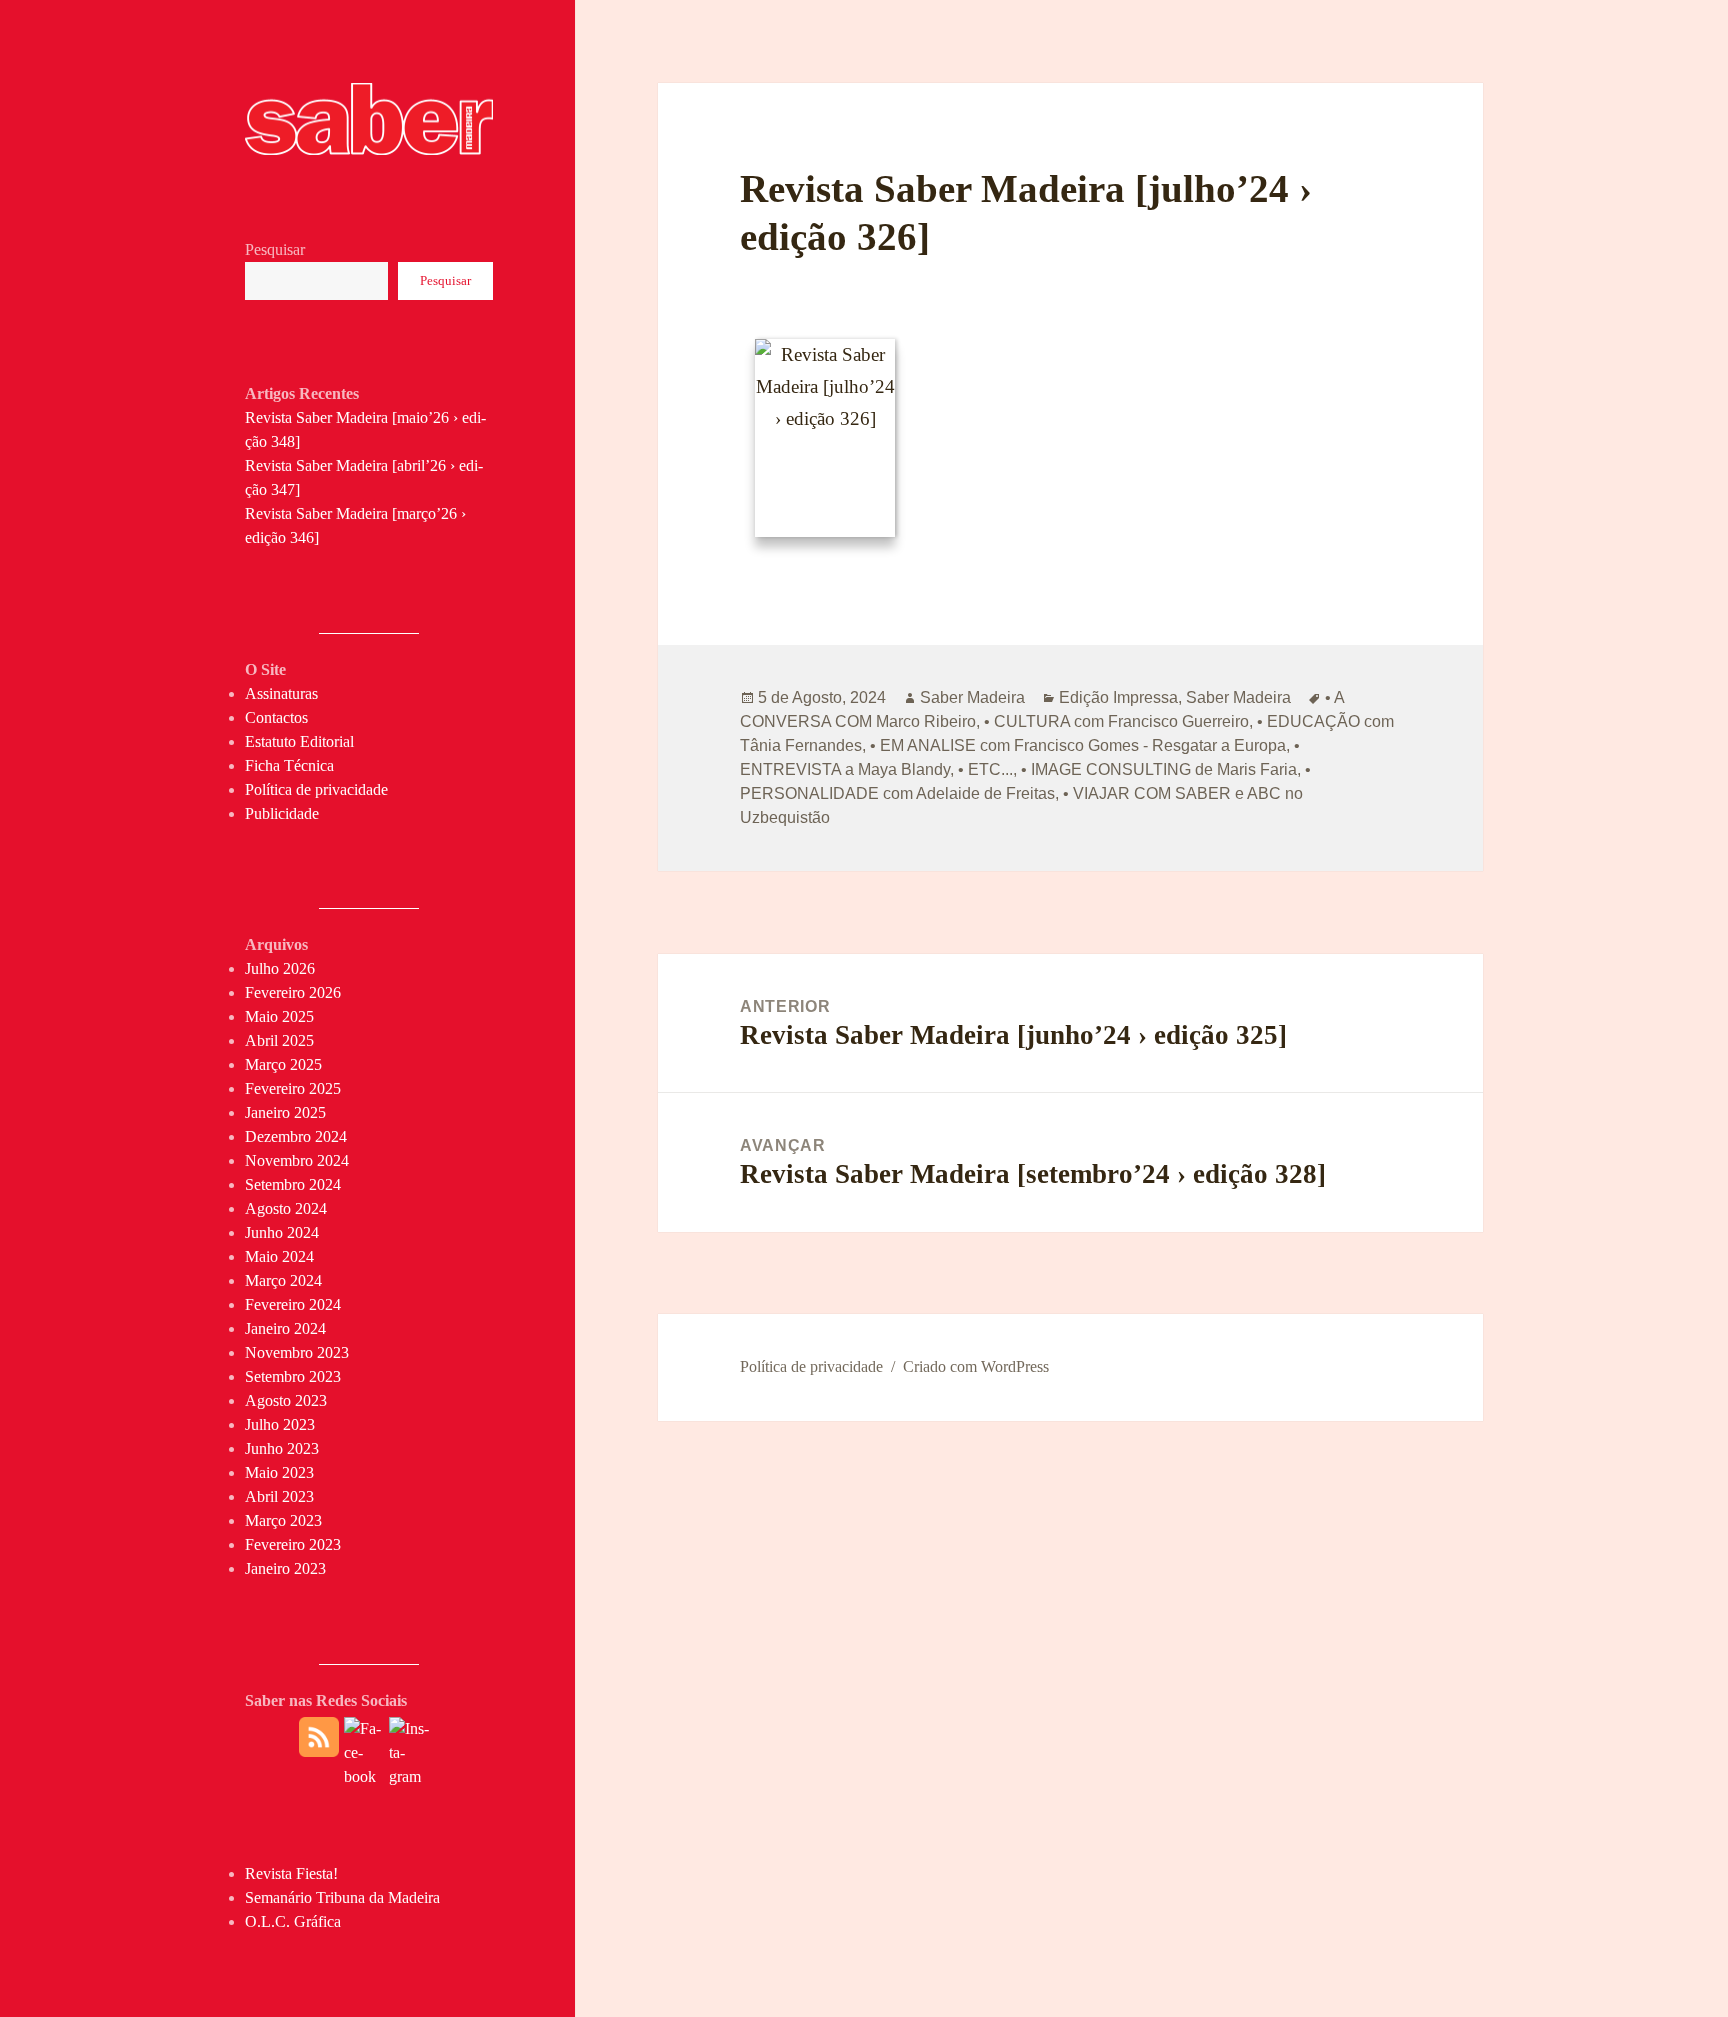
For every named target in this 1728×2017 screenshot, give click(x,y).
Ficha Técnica (289, 765)
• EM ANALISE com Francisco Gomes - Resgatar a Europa (1078, 745)
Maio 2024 (279, 1256)
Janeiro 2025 (285, 1112)
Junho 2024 (282, 1232)
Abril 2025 (279, 1040)
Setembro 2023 (293, 1376)
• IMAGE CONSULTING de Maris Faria (1159, 769)
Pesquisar (275, 249)
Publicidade (282, 813)
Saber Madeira (972, 697)
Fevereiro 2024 (293, 1304)
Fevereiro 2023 (293, 1544)
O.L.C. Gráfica (293, 1921)
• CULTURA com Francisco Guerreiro (1116, 721)
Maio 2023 (279, 1472)
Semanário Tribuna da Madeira (342, 1897)
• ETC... (985, 769)
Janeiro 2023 (285, 1568)
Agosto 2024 (286, 1208)
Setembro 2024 (293, 1184)
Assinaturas (281, 693)
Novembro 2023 (297, 1352)
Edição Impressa (1118, 697)
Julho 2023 (280, 1424)
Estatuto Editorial (299, 741)
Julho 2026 (280, 968)
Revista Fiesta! (291, 1873)
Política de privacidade (316, 789)
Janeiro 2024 (285, 1328)
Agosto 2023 (286, 1400)
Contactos (276, 717)
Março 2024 (283, 1280)
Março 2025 (283, 1064)
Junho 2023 (282, 1448)
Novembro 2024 (297, 1160)
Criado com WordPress (976, 1366)
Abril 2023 (279, 1496)
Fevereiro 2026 (293, 992)
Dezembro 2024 (296, 1136)
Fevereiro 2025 (293, 1088)
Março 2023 (283, 1520)
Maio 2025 (279, 1016)
